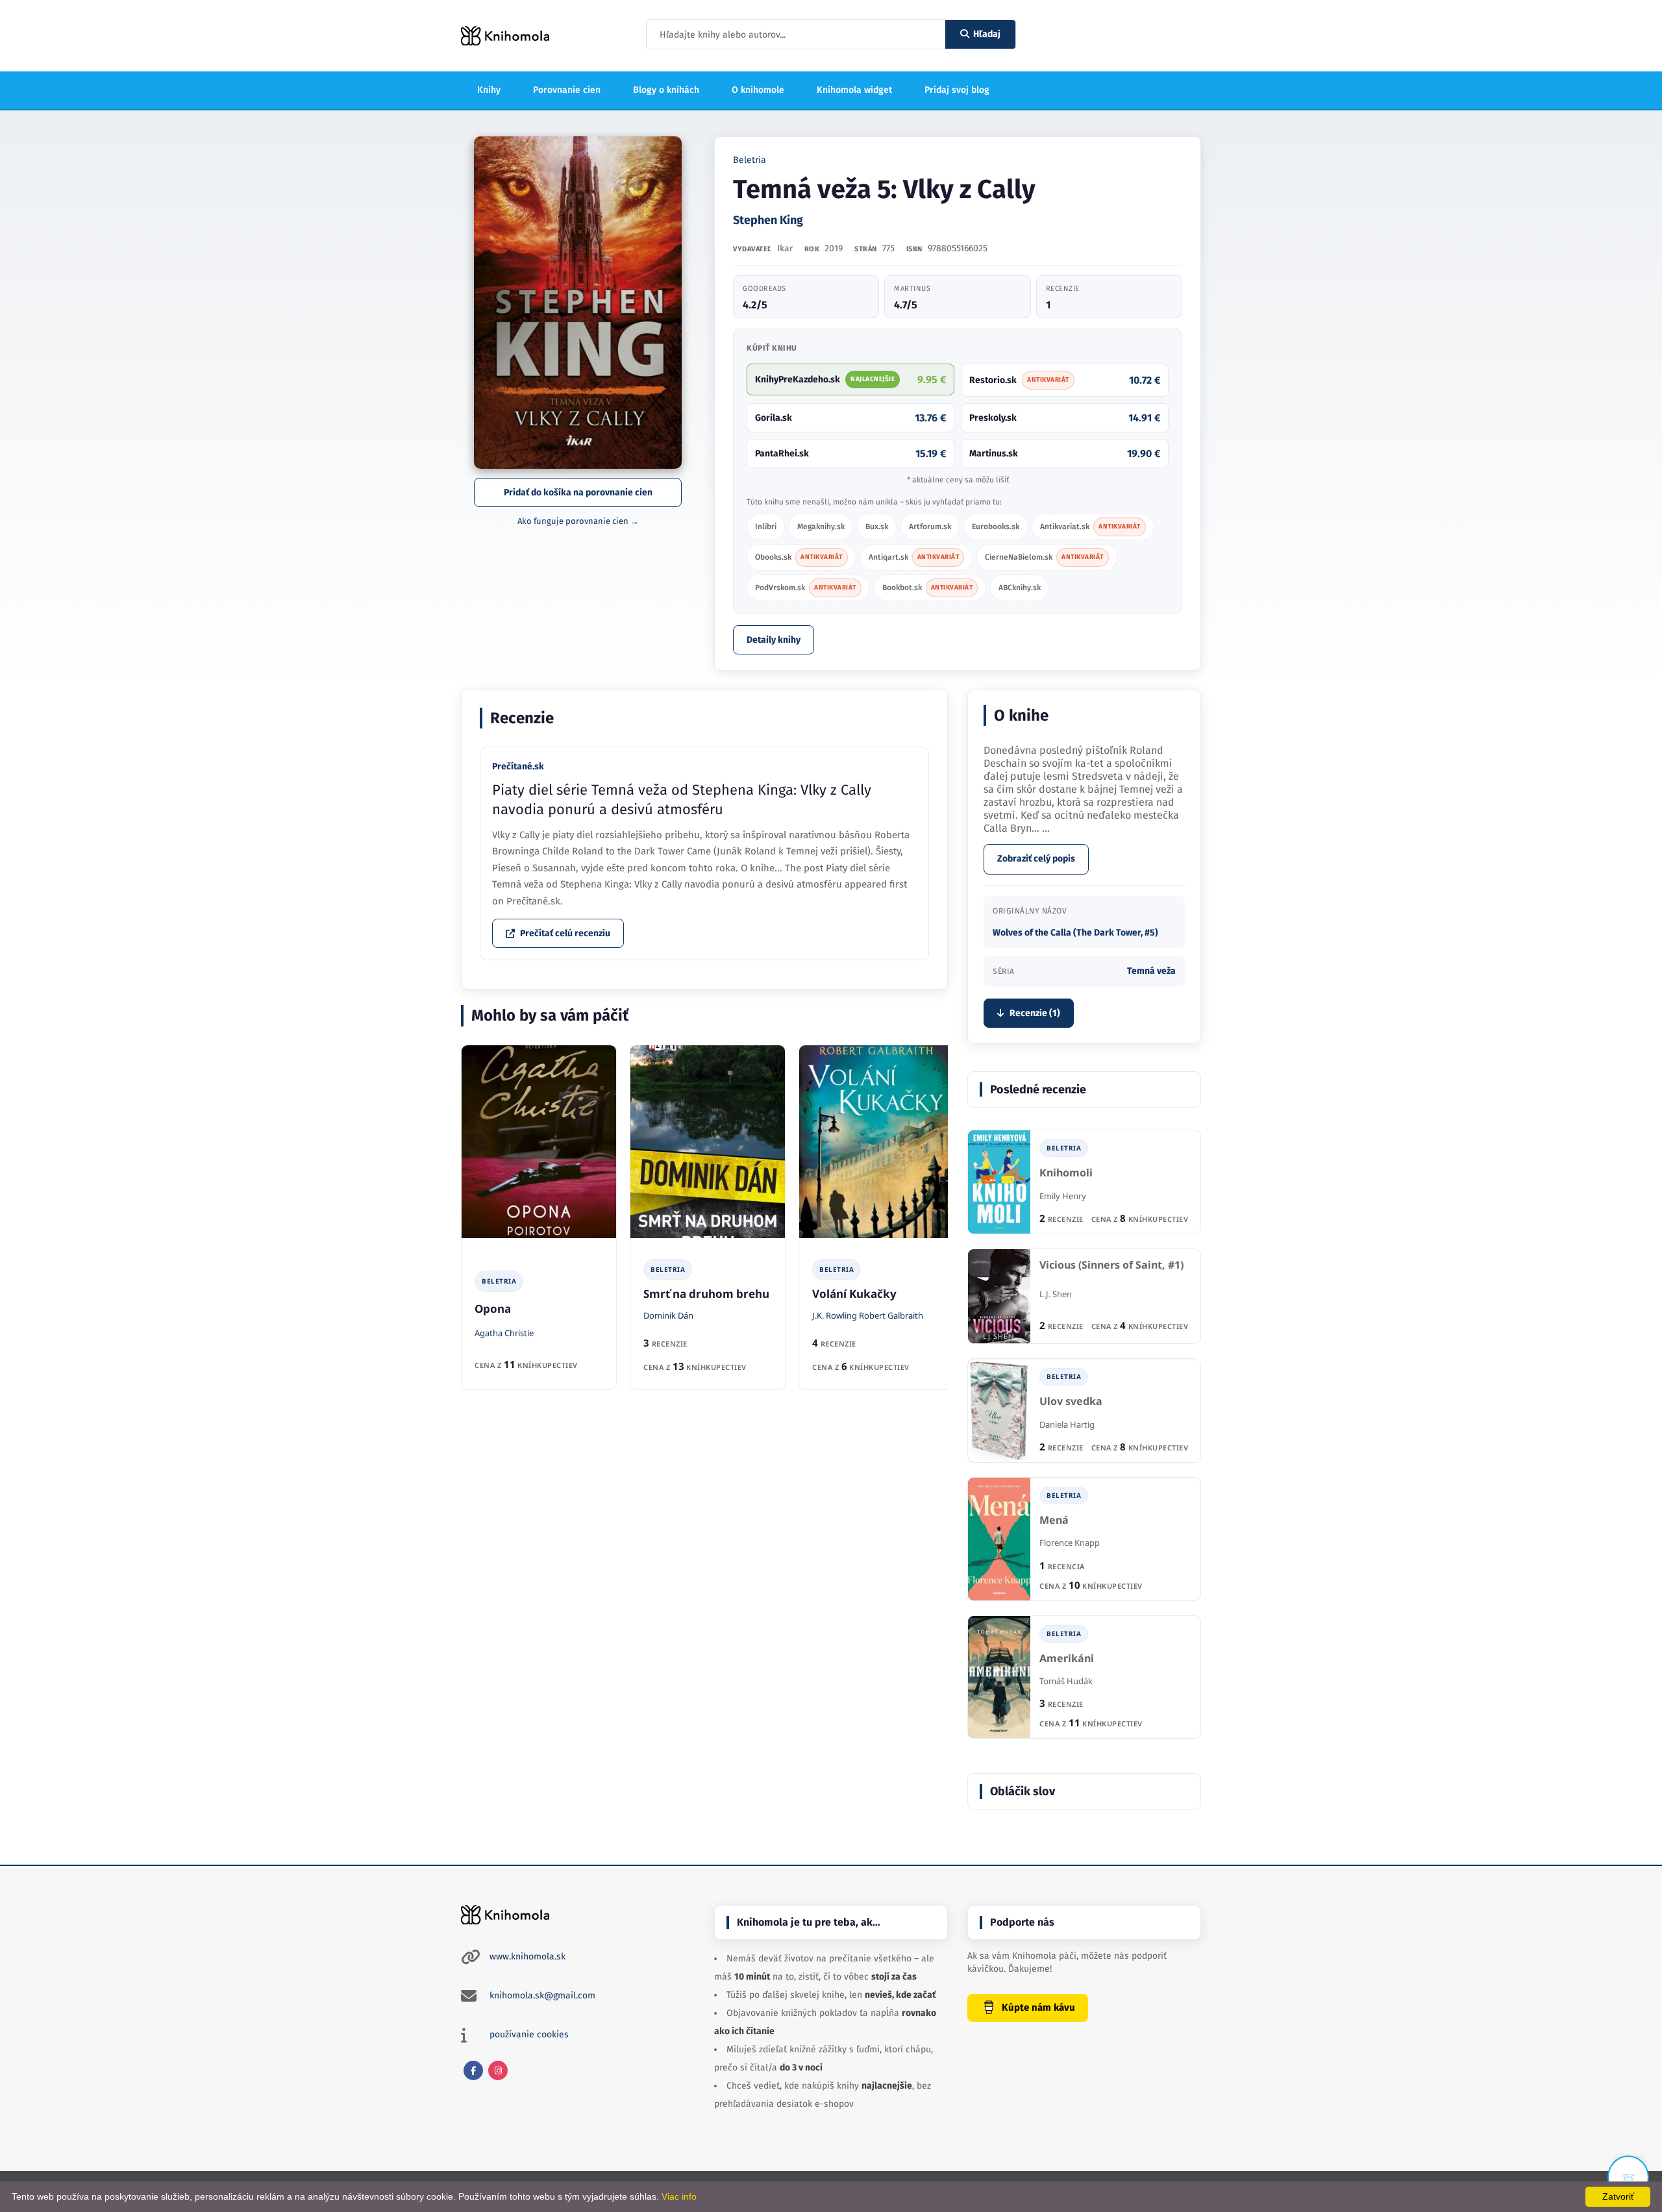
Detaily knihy (774, 640)
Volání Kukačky (854, 1294)
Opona (493, 1309)
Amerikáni (1067, 1659)
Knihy (489, 90)
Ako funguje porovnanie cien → (578, 521)
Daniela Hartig (1067, 1424)
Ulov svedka (1071, 1401)
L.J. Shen (1056, 1294)
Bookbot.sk (928, 588)
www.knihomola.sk (527, 1957)
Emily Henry (1063, 1196)
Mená (1054, 1520)
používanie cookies (529, 2034)
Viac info (679, 2196)
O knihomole (758, 90)
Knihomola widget (854, 90)
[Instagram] (498, 2070)
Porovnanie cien (567, 90)
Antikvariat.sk (1090, 527)
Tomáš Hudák (1066, 1681)
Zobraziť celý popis (1036, 859)
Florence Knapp (1070, 1543)
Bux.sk (877, 527)
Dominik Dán (668, 1315)
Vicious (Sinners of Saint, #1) (1111, 1265)
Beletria (750, 160)
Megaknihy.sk (821, 527)
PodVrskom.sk (806, 588)
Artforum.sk (930, 527)
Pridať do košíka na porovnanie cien (578, 492)
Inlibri (766, 527)
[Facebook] (473, 2070)
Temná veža (1151, 971)
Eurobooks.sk (996, 527)
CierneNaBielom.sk (1044, 557)
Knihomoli (1066, 1173)
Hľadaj (987, 34)
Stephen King (768, 220)
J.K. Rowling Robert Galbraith (868, 1315)
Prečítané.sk (518, 766)
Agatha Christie (504, 1333)
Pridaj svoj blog (957, 90)
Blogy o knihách (666, 90)
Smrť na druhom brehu (706, 1294)
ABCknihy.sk (1020, 588)
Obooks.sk (799, 557)
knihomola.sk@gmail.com (542, 1995)
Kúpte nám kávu (1038, 2007)
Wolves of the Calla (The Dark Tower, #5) (1075, 933)
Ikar (785, 248)
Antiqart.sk (914, 557)
